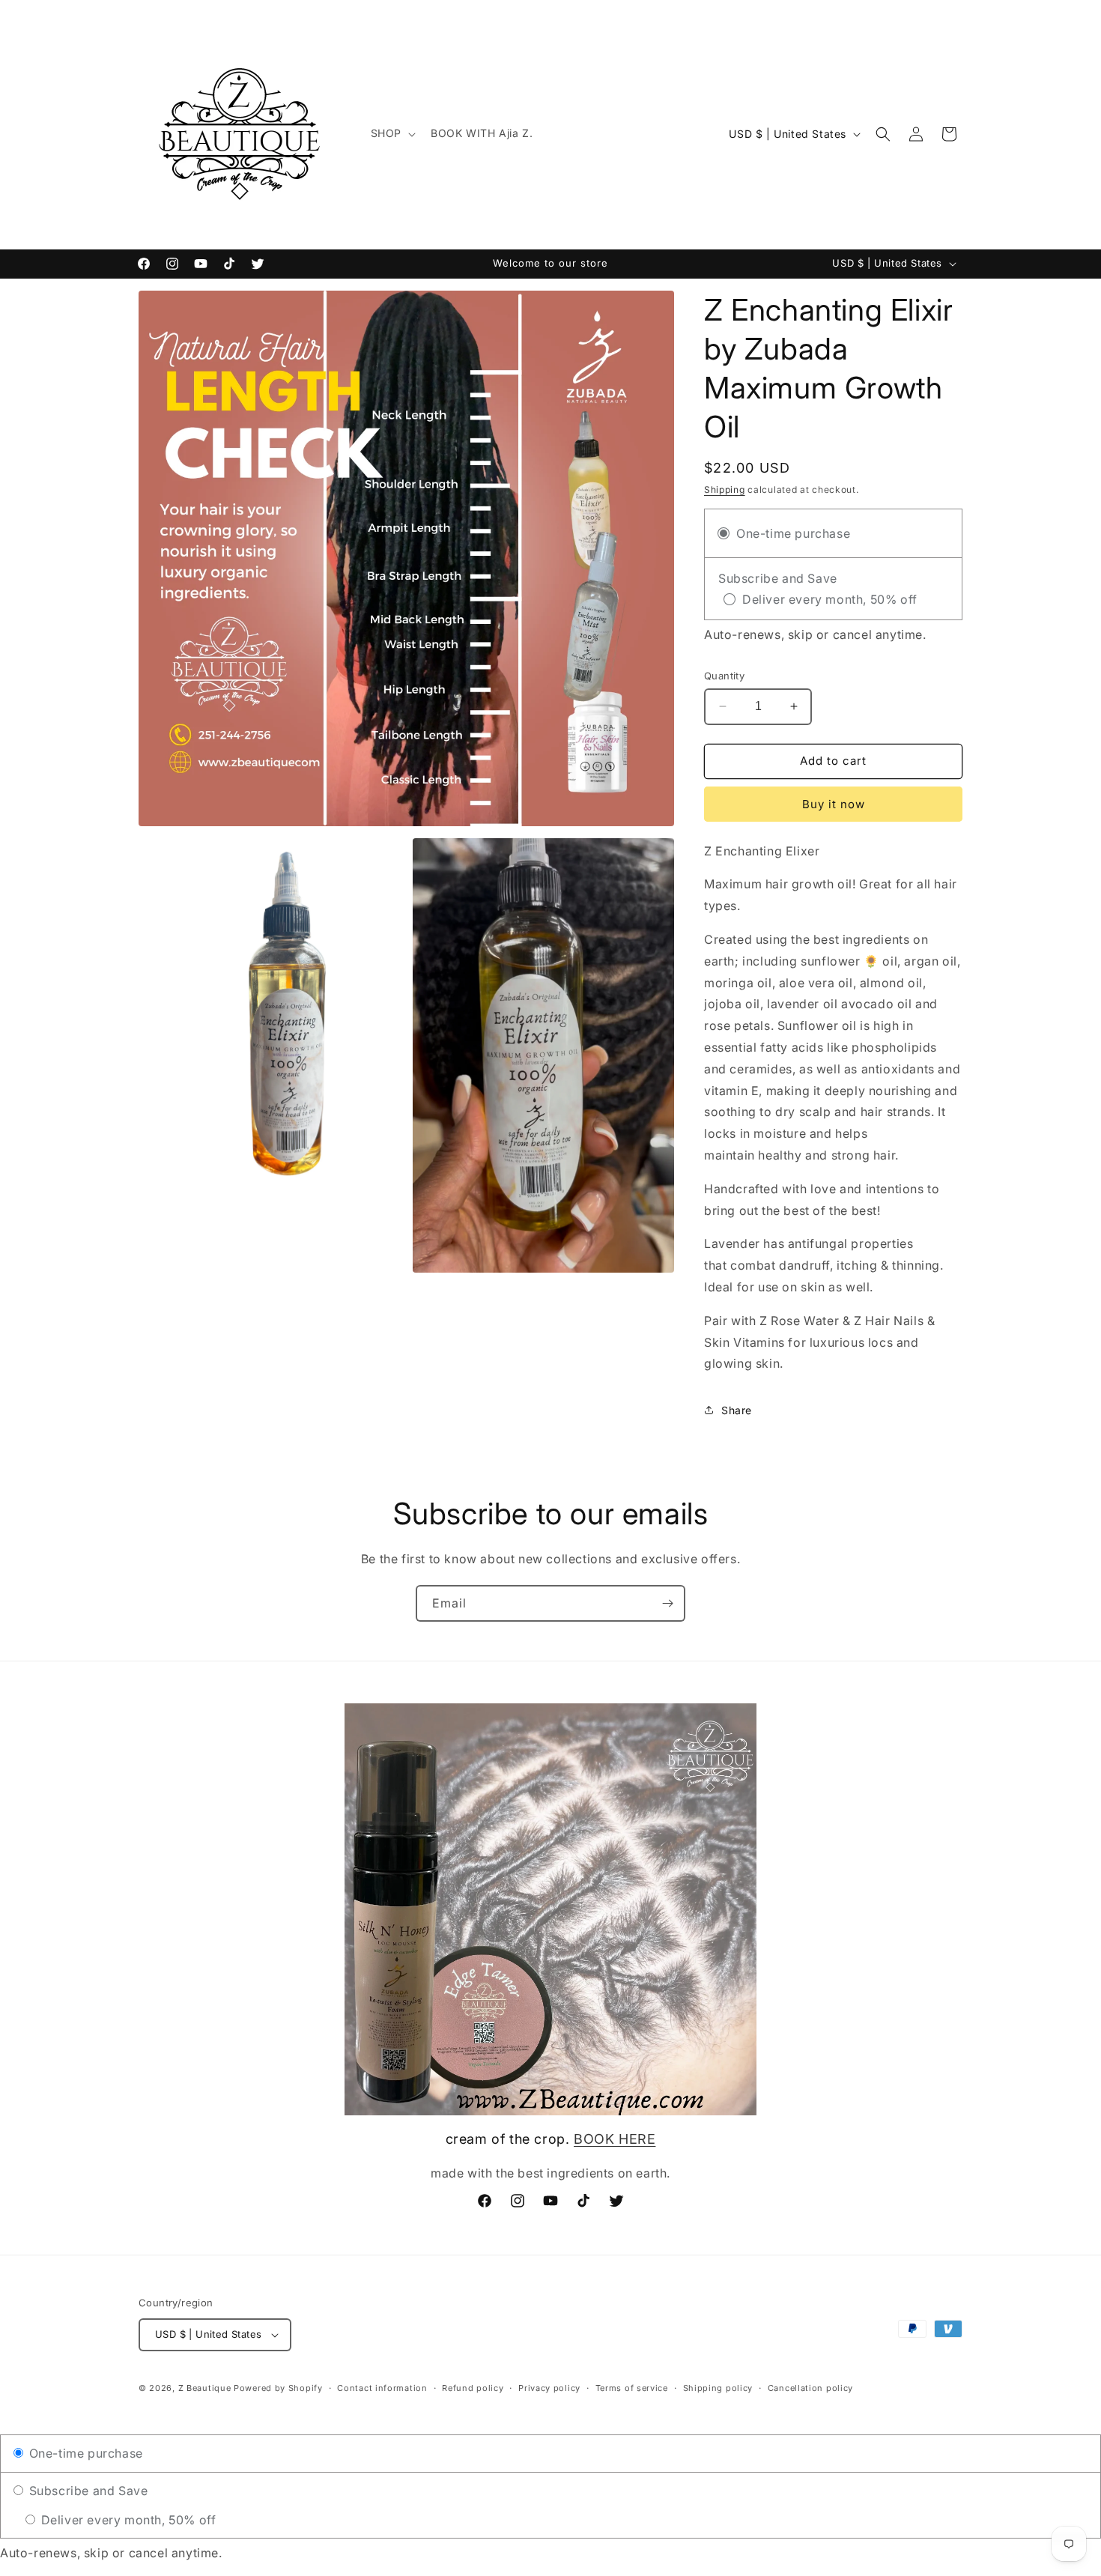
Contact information (382, 2388)
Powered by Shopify (278, 2388)
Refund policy (473, 2388)
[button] (392, 133)
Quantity (724, 676)
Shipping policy (718, 2388)
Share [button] (737, 1410)
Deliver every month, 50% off (127, 2520)
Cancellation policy (810, 2388)
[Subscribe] (667, 1603)
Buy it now (834, 804)
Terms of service (632, 2388)
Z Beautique (205, 2388)
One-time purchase (84, 2453)
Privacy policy (549, 2388)
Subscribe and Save (87, 2491)
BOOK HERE (615, 2139)
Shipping (725, 490)
